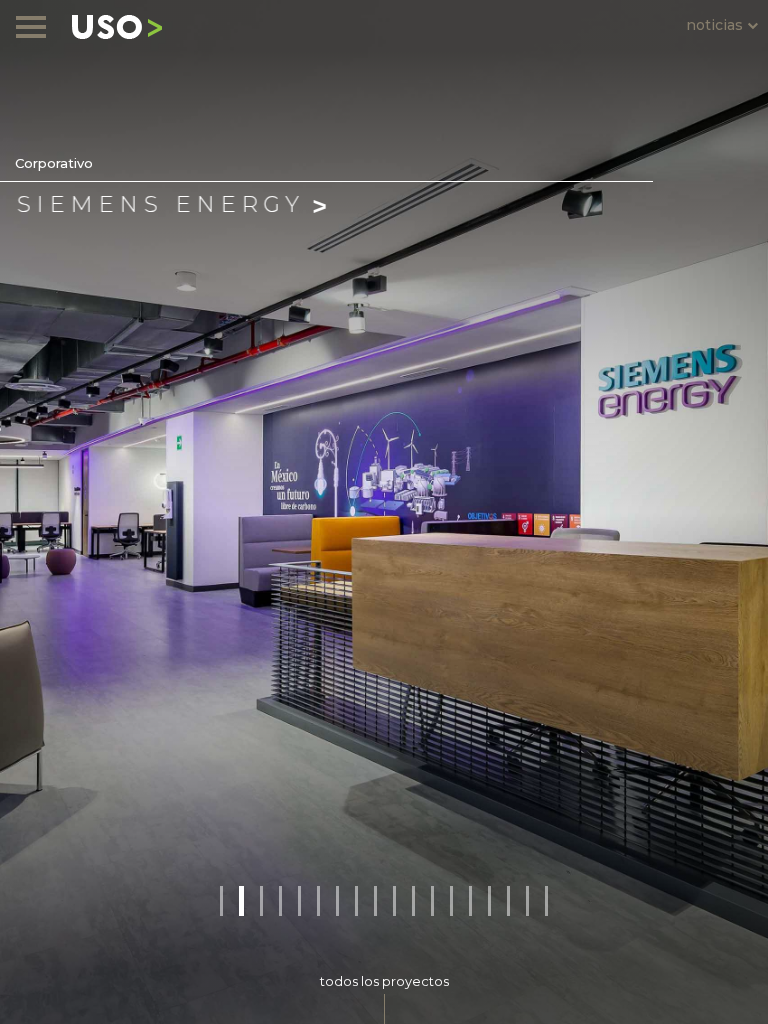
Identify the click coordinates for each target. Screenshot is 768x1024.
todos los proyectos (384, 981)
